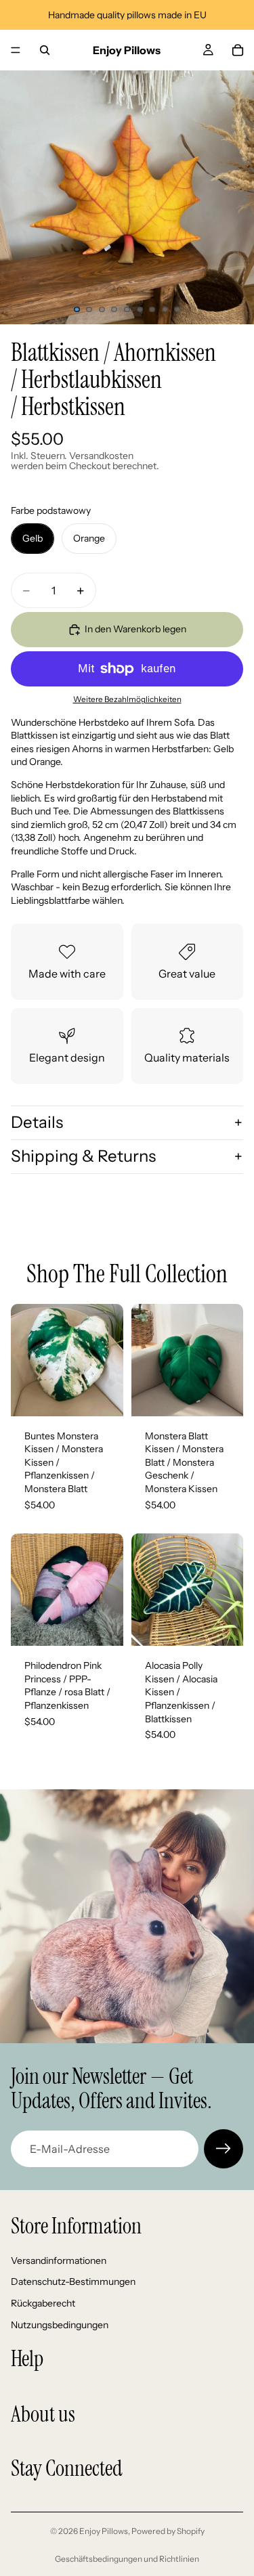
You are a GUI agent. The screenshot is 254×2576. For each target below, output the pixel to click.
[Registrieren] (224, 2149)
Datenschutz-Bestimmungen (73, 2282)
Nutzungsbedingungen (60, 2324)
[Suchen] (45, 50)
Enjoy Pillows (104, 2531)
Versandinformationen (59, 2261)
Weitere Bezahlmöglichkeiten (127, 699)
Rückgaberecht (43, 2303)
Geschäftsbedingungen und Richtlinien (127, 2559)
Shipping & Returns (83, 1156)
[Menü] (16, 50)
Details (37, 1122)
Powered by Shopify (168, 2531)
